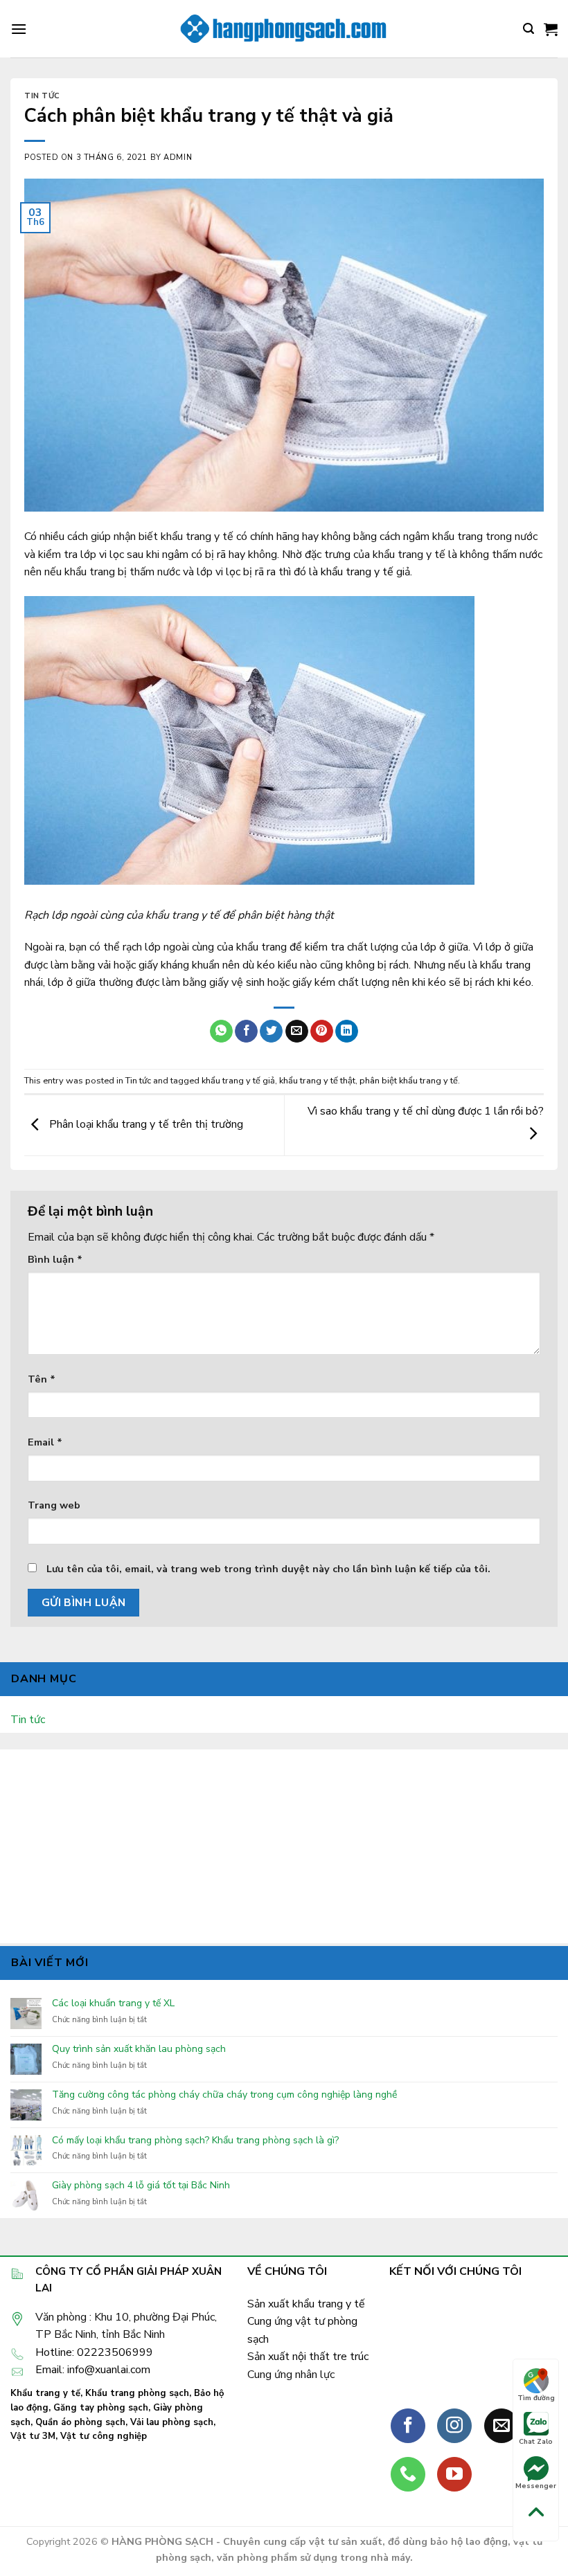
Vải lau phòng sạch (172, 2422)
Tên (42, 1379)
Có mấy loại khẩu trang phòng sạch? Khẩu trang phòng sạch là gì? (195, 2141)
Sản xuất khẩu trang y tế (306, 2304)
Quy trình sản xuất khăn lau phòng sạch (139, 2050)
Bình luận (55, 1259)
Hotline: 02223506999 (94, 2352)
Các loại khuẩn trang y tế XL (113, 2004)
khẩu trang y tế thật (317, 1081)
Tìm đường (536, 2398)
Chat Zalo (536, 2442)
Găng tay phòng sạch (101, 2408)
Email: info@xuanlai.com (93, 2370)
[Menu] (19, 29)
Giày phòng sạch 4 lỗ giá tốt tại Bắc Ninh (141, 2186)
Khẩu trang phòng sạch (137, 2393)
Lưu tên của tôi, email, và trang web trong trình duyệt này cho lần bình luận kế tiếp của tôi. (268, 1569)
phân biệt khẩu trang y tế (409, 1081)
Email (45, 1442)
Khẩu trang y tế (45, 2393)
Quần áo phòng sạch (80, 2422)
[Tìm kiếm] (529, 29)
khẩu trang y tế (357, 572)
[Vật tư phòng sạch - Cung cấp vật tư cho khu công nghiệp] (284, 29)
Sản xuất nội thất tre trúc (308, 2357)
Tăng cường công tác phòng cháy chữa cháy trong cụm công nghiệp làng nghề (224, 2095)
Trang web (54, 1505)
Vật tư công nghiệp (104, 2436)
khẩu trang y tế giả (238, 1081)
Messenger (536, 2486)
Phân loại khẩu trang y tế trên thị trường (145, 1124)
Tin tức (42, 96)
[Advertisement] (284, 1846)
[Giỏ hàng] (551, 29)
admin (178, 157)
